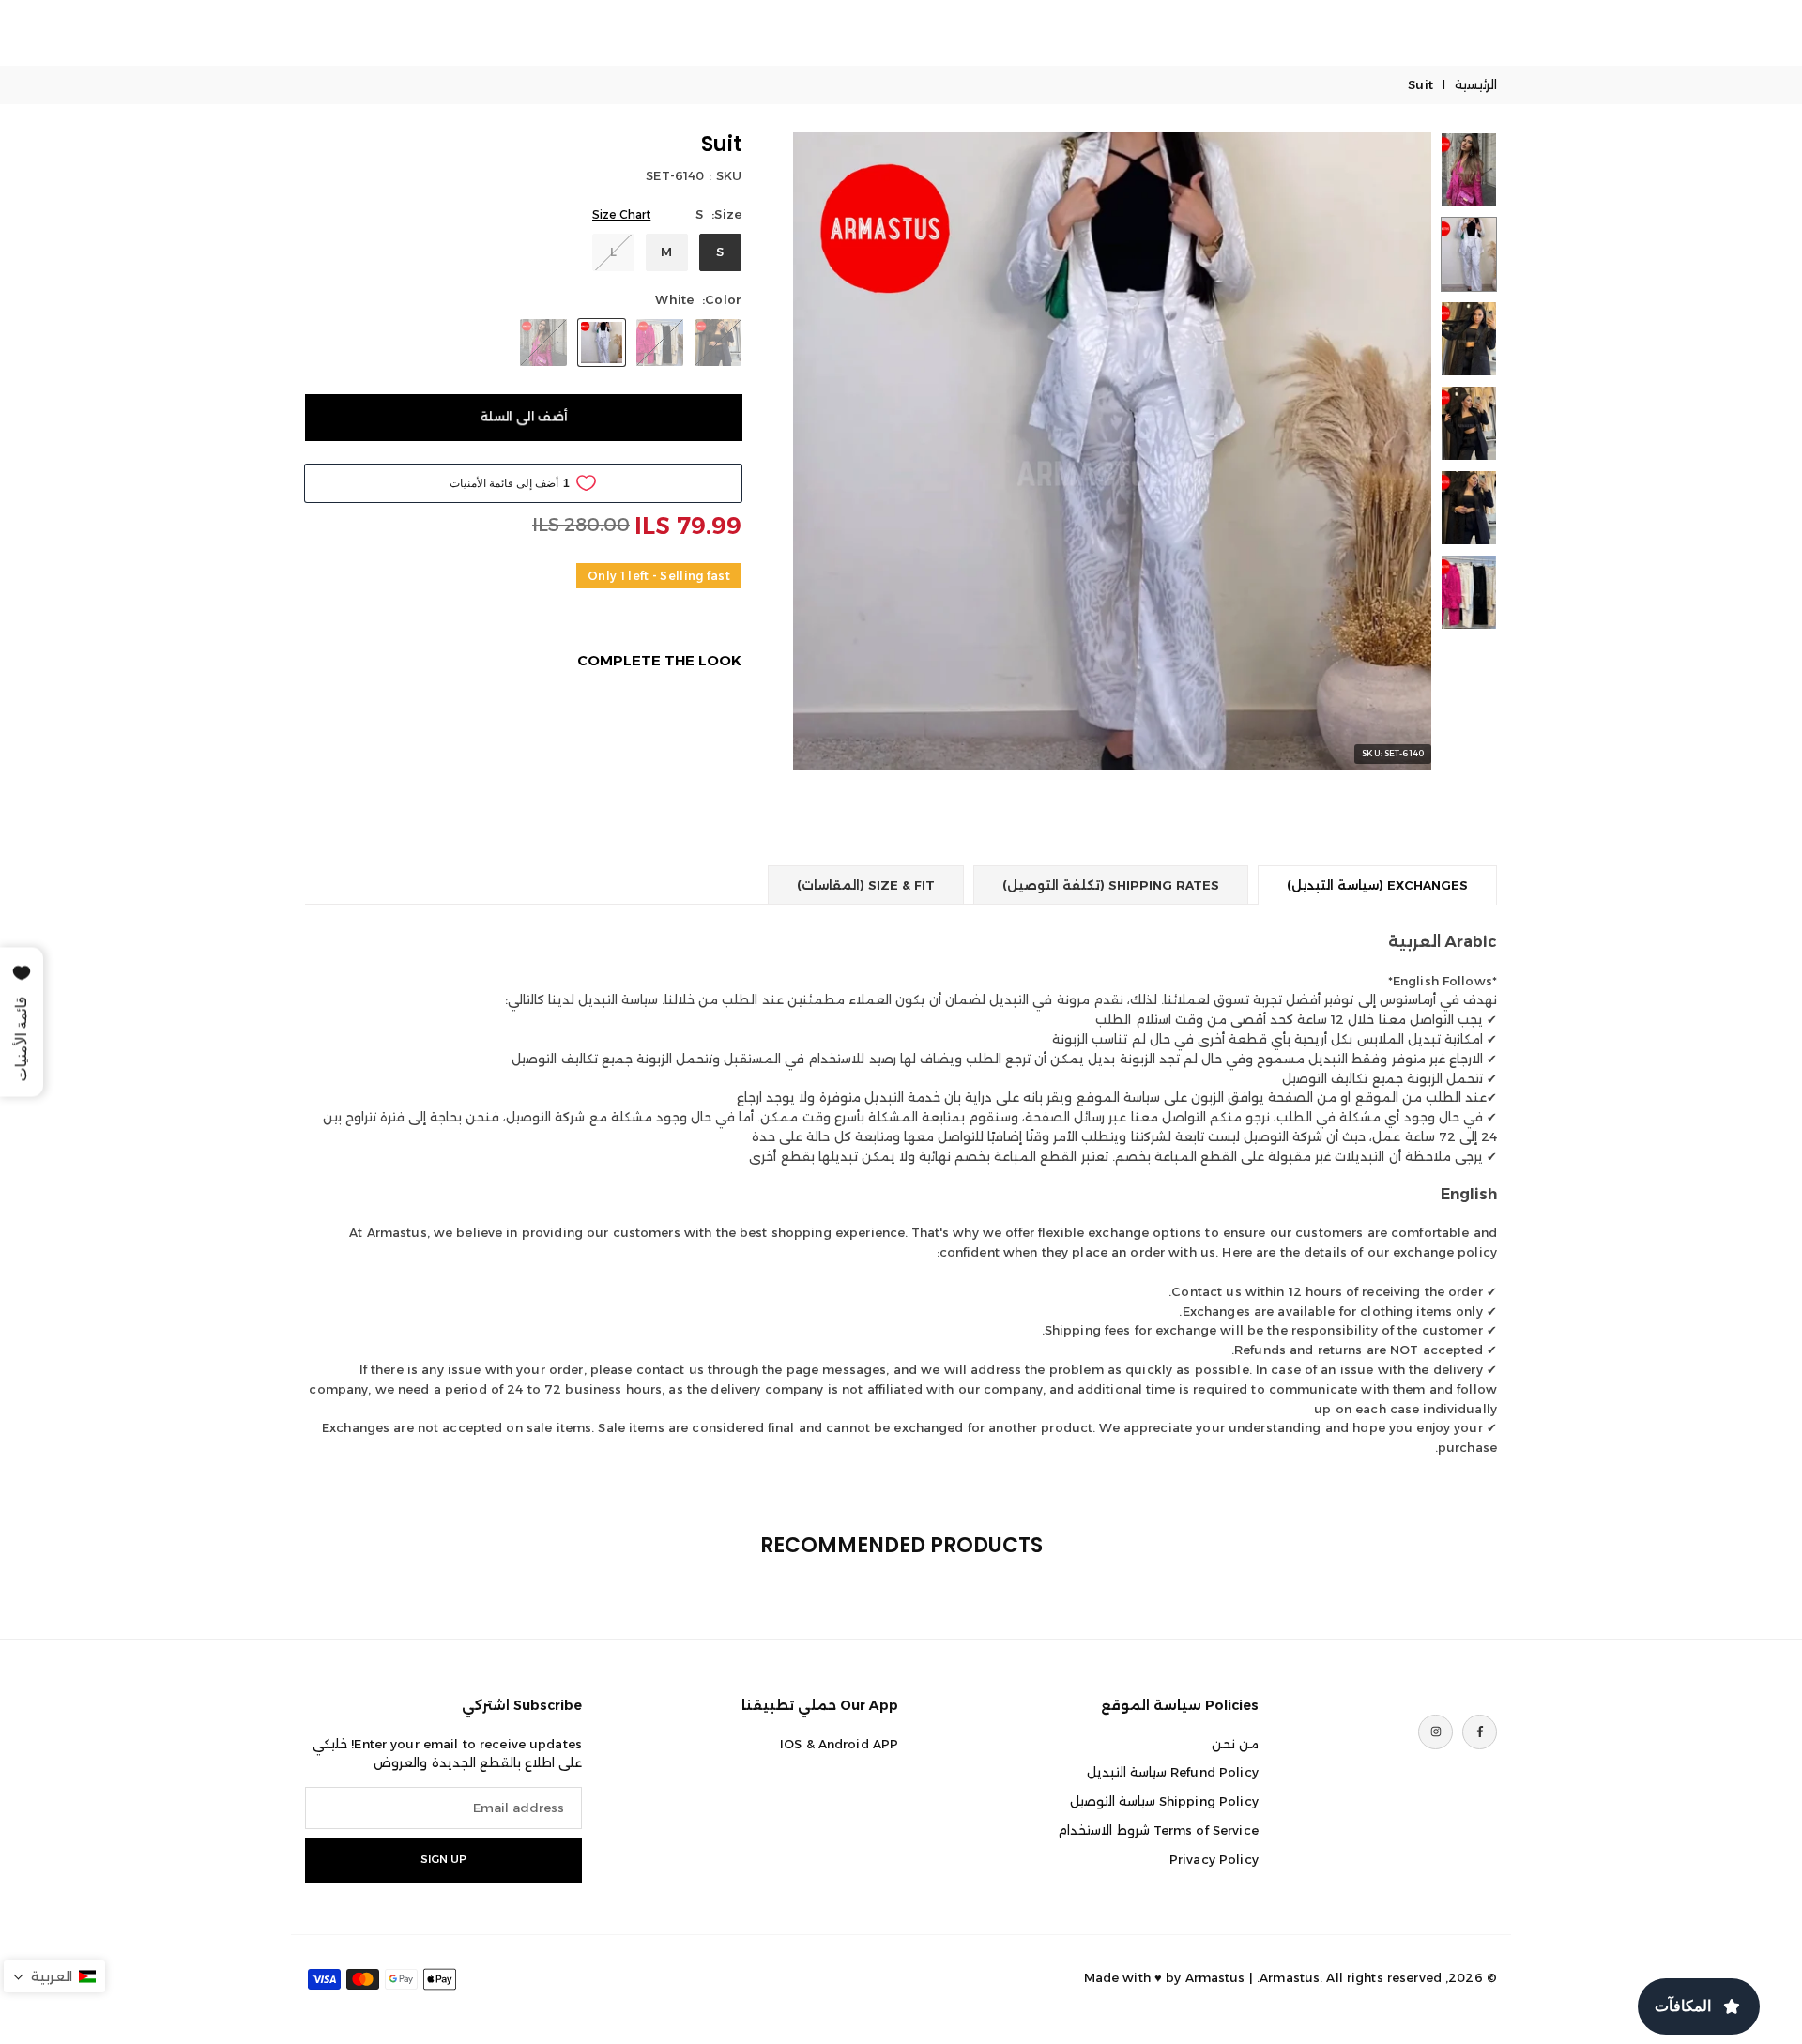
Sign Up (443, 1859)
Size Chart (621, 214)
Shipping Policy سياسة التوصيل (1164, 1801)
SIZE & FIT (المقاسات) (866, 885)
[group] (1112, 451)
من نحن (1235, 1744)
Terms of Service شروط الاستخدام (1158, 1830)
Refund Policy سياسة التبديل (1173, 1772)
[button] (839, 451)
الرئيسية (1476, 84)
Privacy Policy (1214, 1859)
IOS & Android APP (839, 1744)
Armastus (1215, 1977)
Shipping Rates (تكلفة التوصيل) (1111, 885)
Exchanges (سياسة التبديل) (1377, 885)
